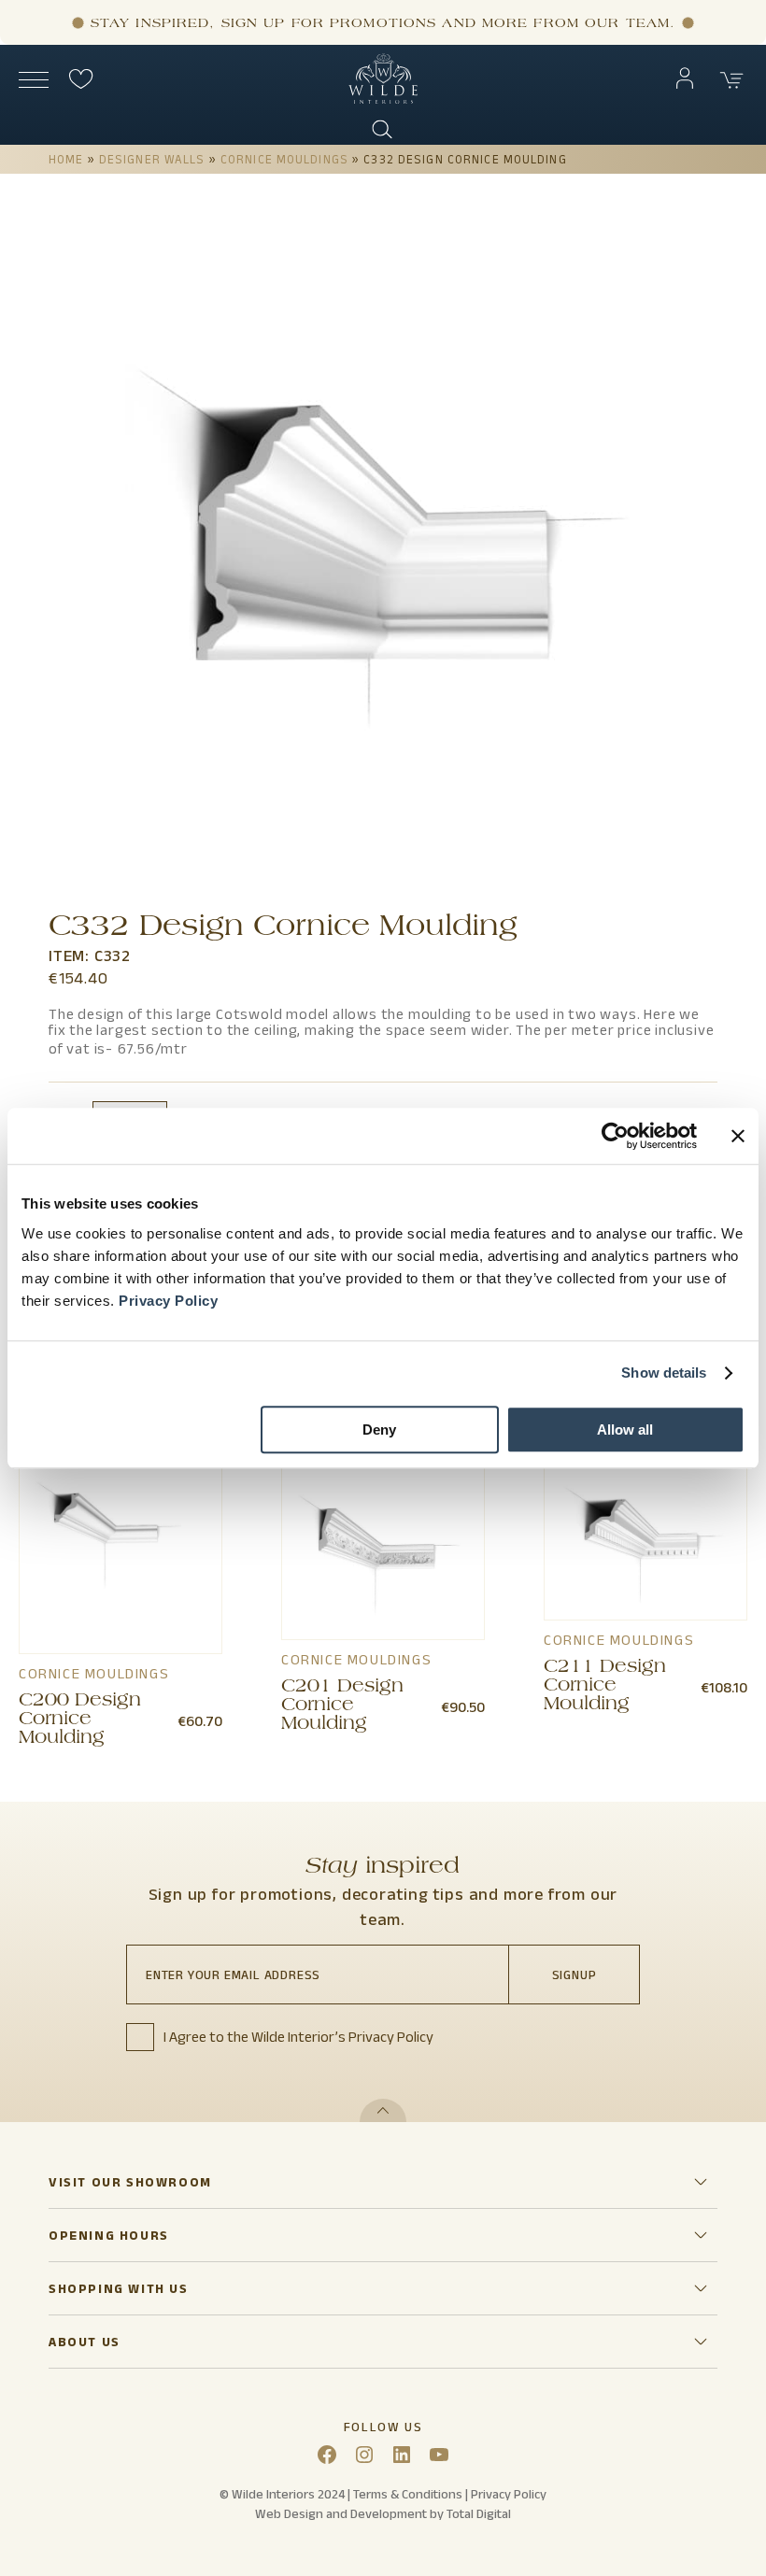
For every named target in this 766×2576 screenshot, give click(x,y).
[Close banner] (738, 1136)
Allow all (625, 1430)
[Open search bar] (383, 130)
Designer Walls (152, 159)
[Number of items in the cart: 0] (732, 80)
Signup (574, 1974)
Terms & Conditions (408, 2494)
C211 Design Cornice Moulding (605, 1687)
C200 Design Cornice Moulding (80, 1720)
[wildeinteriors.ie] (383, 99)
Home (66, 159)
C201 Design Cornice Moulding (342, 1706)
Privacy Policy (168, 1301)
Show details (664, 1373)
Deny (379, 1430)
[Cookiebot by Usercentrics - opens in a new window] (615, 1136)
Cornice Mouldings (284, 159)
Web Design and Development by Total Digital (383, 2513)
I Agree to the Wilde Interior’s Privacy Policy (298, 2037)
